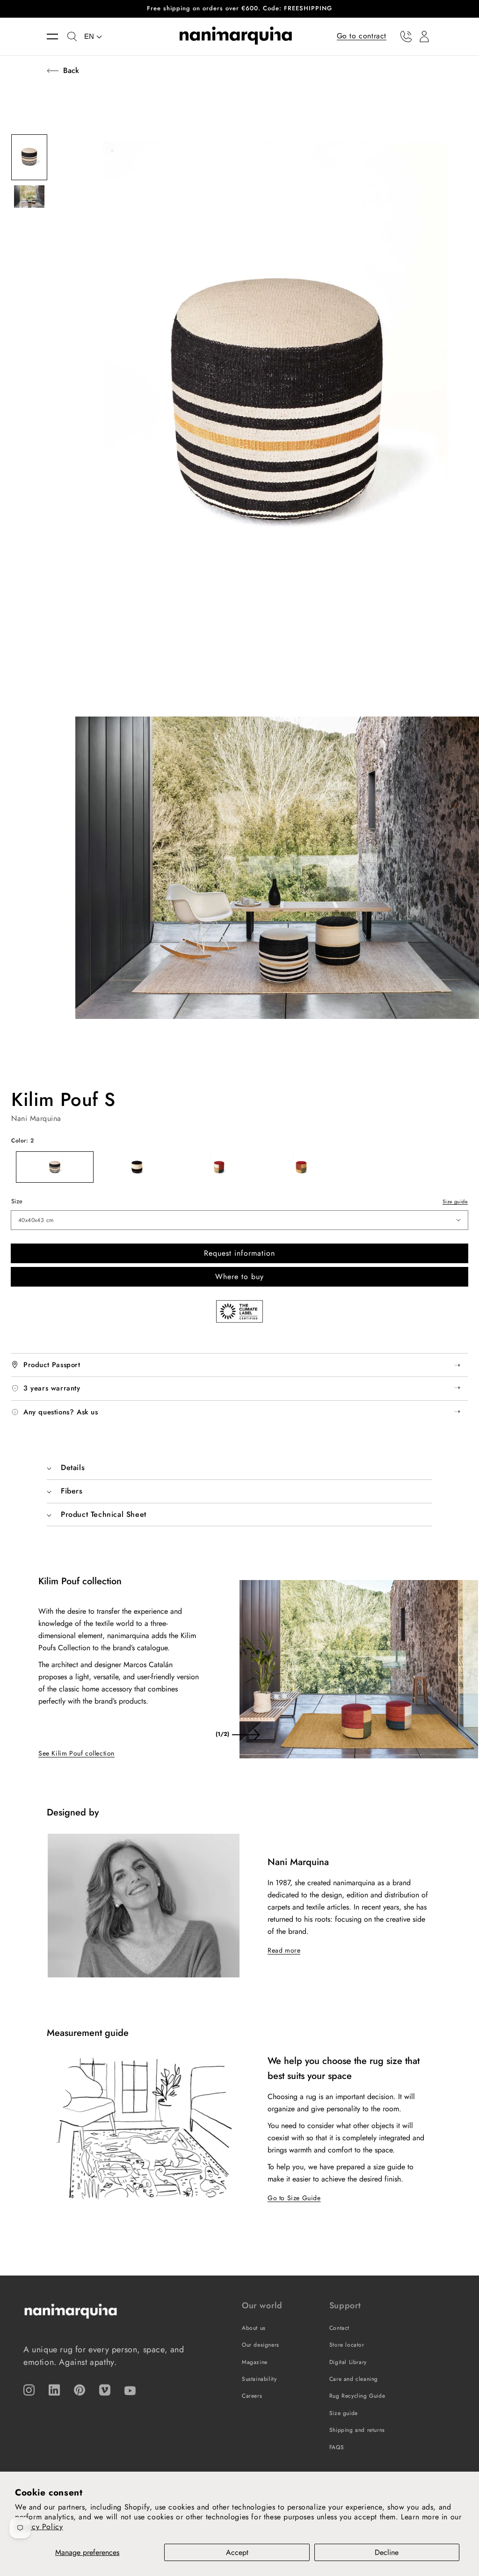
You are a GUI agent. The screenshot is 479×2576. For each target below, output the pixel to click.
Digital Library (348, 2362)
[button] (57, 37)
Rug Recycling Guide (357, 2396)
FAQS (337, 2447)
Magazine (255, 2362)
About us (254, 2328)
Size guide (455, 1201)
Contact (339, 2328)
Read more (284, 1950)
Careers (252, 2396)
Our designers (261, 2345)
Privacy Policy (39, 2527)
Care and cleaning (354, 2379)
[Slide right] (246, 1734)
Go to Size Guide (294, 2198)
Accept (237, 2552)
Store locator (347, 2345)
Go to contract (362, 36)
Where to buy (239, 1277)
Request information (239, 1253)
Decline (387, 2552)
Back (71, 70)
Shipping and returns (357, 2430)
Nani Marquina (36, 1118)
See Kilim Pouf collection (76, 1753)
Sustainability (259, 2379)
